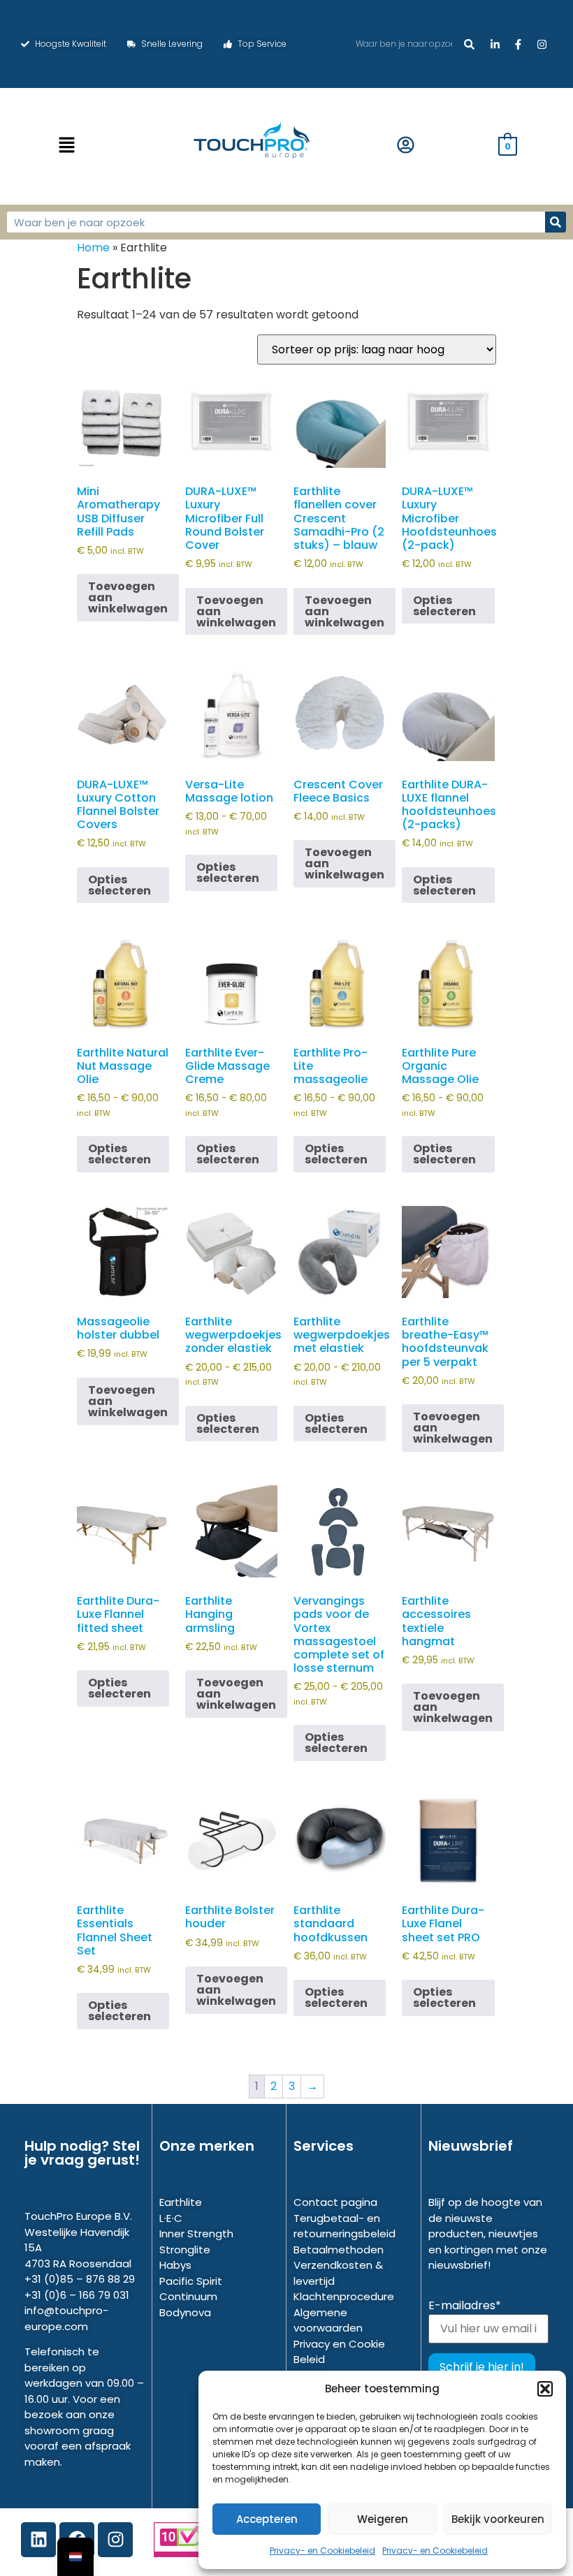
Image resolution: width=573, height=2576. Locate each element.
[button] (545, 2389)
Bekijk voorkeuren (498, 2519)
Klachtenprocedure (344, 2296)
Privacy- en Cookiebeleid (322, 2551)
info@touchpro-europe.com (66, 2318)
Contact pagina (335, 2202)
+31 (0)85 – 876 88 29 (80, 2279)
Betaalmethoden (339, 2250)
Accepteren (267, 2519)
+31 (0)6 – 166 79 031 (77, 2295)
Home (93, 248)
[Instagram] (115, 2540)
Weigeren (383, 2519)
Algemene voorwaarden (328, 2320)
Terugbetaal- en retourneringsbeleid (344, 2226)
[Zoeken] (469, 44)
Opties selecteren (444, 606)
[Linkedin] (38, 2540)
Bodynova (185, 2312)
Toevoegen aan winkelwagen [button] (128, 597)
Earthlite (181, 2202)
